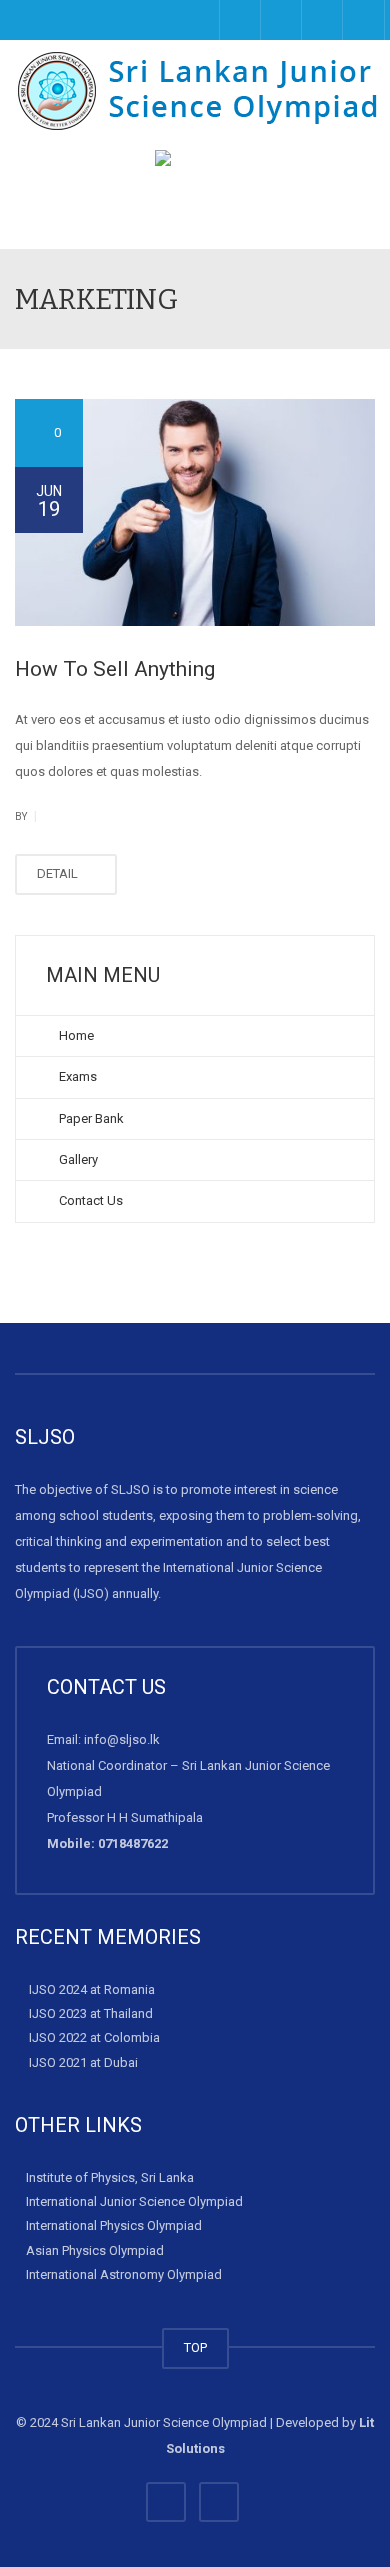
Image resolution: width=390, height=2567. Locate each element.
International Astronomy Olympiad (124, 2274)
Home (75, 1035)
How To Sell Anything (115, 669)
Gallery (77, 1159)
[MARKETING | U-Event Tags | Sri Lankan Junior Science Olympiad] (200, 90)
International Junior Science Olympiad (134, 2201)
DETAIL (59, 873)
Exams (76, 1076)
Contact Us (89, 1200)
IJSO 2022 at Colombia (94, 2037)
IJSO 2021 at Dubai (83, 2061)
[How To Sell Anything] (195, 512)
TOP (195, 2347)
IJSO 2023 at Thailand (91, 2013)
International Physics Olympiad (114, 2225)
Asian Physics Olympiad (95, 2249)
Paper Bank (90, 1118)
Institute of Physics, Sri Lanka (110, 2177)
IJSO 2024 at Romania (92, 1989)
